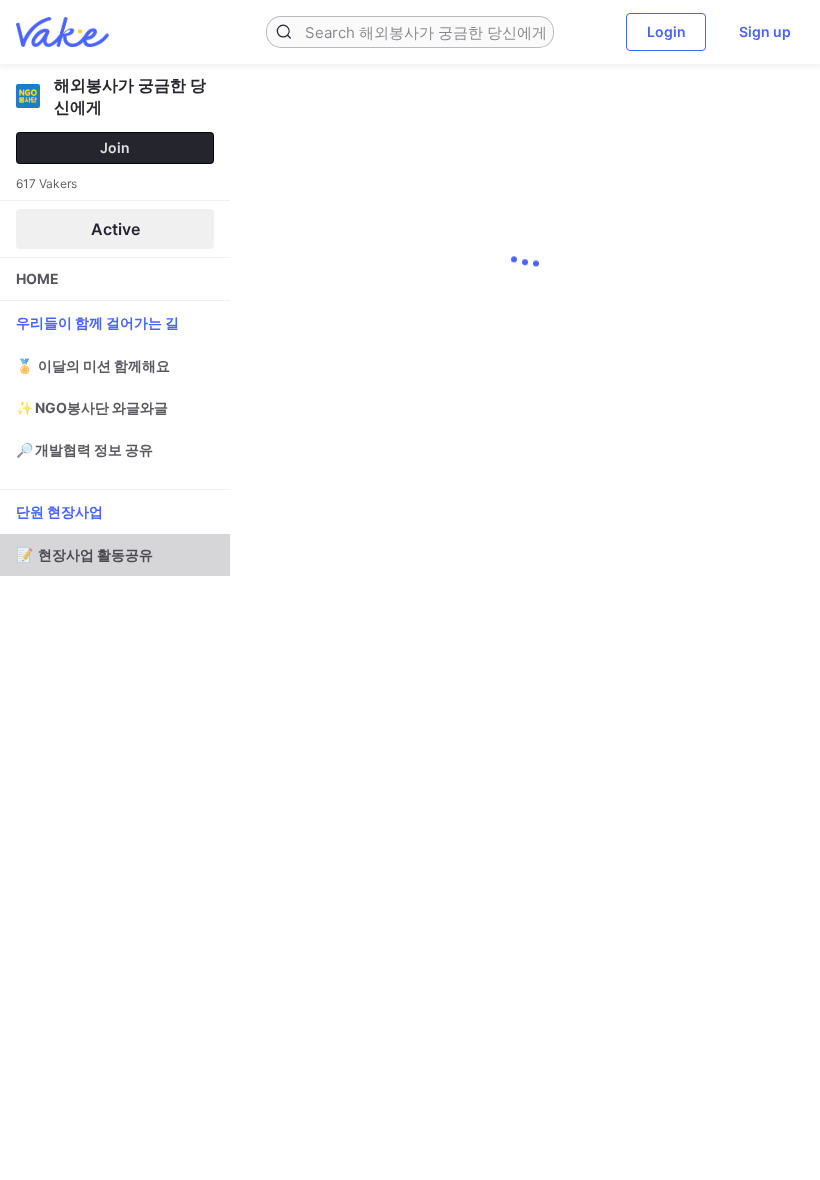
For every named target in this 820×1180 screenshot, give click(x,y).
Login (666, 31)
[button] (284, 32)
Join (115, 147)
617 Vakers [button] (46, 183)
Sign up (765, 31)
